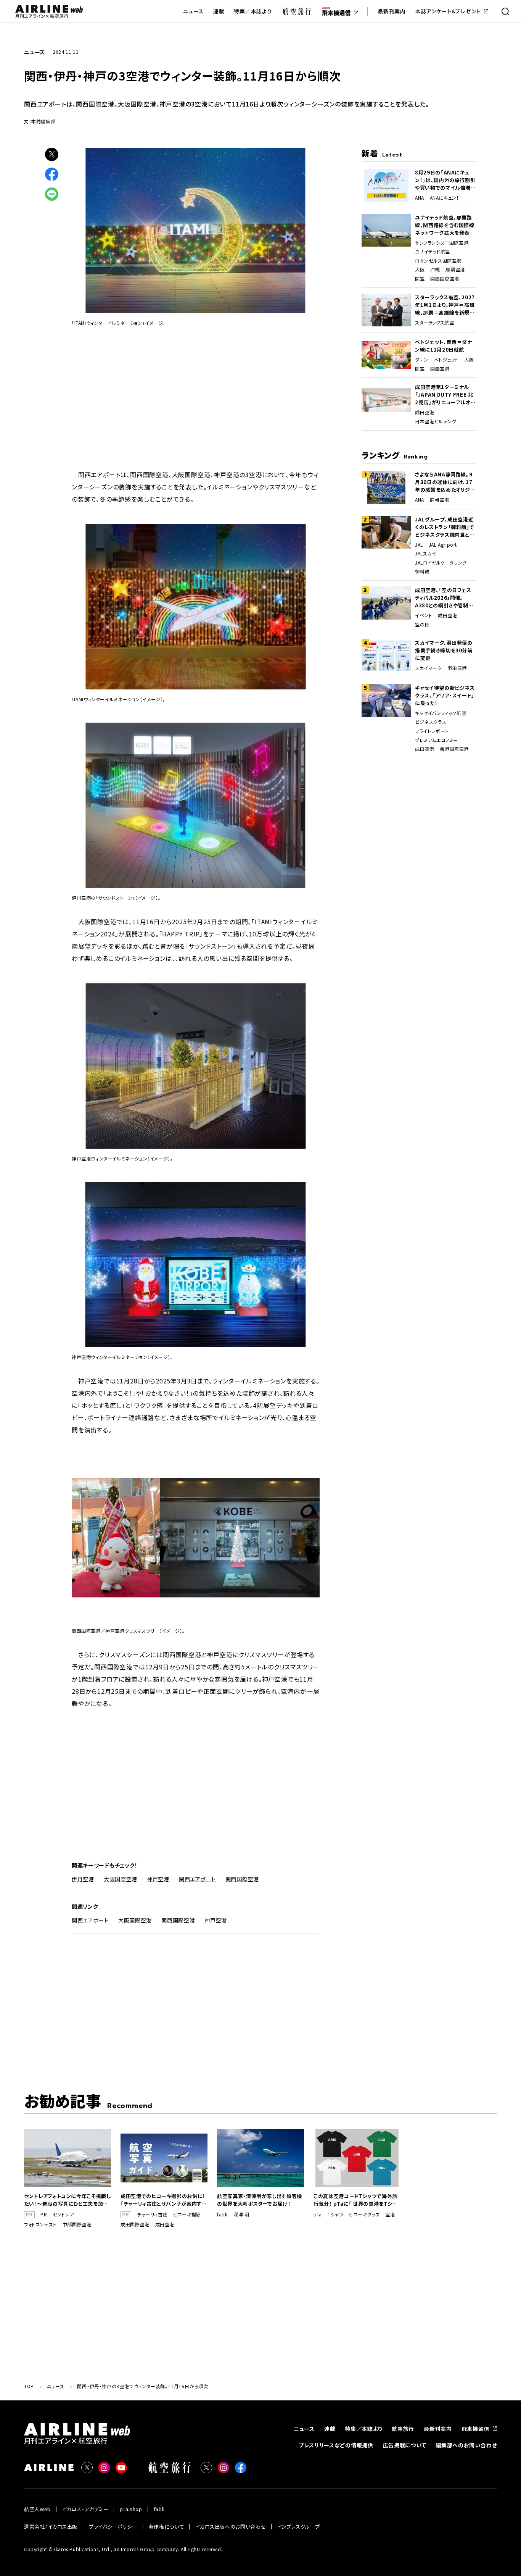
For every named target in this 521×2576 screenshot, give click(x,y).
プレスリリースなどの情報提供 (336, 2445)
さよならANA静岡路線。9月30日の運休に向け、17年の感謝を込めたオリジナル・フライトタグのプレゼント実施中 (445, 482)
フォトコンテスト (40, 2224)
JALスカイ (426, 554)
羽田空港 (457, 668)
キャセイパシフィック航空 (441, 713)
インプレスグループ (298, 2527)
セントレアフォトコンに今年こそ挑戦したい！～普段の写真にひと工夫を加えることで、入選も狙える (68, 2200)
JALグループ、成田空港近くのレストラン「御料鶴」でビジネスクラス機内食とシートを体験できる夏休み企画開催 (445, 527)
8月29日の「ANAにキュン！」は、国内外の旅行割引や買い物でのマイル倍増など (445, 180)
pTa (318, 2214)
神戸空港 (158, 1879)
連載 (219, 11)
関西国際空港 (242, 1879)
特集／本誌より (253, 11)
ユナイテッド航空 (433, 252)
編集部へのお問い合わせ (466, 2445)
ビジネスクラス (431, 722)
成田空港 (425, 412)
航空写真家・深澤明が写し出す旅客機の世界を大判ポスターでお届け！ (260, 2200)
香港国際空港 (454, 749)
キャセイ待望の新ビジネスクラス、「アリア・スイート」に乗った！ (445, 695)
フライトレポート (432, 731)
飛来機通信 (476, 2429)
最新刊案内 (392, 11)
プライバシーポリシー (113, 2527)
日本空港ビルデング (436, 421)
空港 (390, 2214)
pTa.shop (131, 2509)
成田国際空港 (135, 2224)
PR (44, 2214)
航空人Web (37, 2509)
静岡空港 (439, 500)
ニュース (193, 11)
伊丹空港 (83, 1879)
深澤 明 (241, 2214)
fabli (222, 2214)
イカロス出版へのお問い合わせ (231, 2527)
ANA (420, 198)
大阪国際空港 (121, 1879)
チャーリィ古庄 (152, 2214)
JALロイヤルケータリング (441, 563)
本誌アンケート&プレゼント (448, 11)
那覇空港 (455, 270)
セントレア (63, 2214)
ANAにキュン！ (445, 198)
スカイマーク (429, 668)
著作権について (166, 2527)
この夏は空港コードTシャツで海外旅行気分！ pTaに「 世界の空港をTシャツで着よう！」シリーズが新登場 (355, 2200)
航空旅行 (403, 2429)
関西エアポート (197, 1879)
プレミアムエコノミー (437, 740)
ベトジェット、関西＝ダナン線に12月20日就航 (444, 346)
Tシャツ (335, 2214)
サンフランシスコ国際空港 (442, 243)
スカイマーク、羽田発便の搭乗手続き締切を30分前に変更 (444, 650)
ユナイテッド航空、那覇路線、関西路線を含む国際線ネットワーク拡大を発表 (445, 225)
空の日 (422, 625)
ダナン (422, 360)
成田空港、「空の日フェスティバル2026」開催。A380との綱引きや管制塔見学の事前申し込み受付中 (444, 598)
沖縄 (435, 270)
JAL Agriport (443, 545)
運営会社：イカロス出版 (51, 2527)
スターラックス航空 (434, 323)
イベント (424, 615)
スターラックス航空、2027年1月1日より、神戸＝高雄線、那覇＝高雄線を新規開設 (445, 305)
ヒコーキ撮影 (187, 2214)
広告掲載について (405, 2445)
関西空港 (440, 369)
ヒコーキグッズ (364, 2214)
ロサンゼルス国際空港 (438, 261)
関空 (420, 279)
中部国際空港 (77, 2224)
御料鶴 (422, 571)
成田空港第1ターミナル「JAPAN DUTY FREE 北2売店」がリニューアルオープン (445, 395)
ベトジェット (446, 360)
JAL (419, 545)
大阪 (420, 270)
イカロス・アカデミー (85, 2509)
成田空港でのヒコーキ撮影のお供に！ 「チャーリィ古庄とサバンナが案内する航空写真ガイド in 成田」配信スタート (164, 2200)
